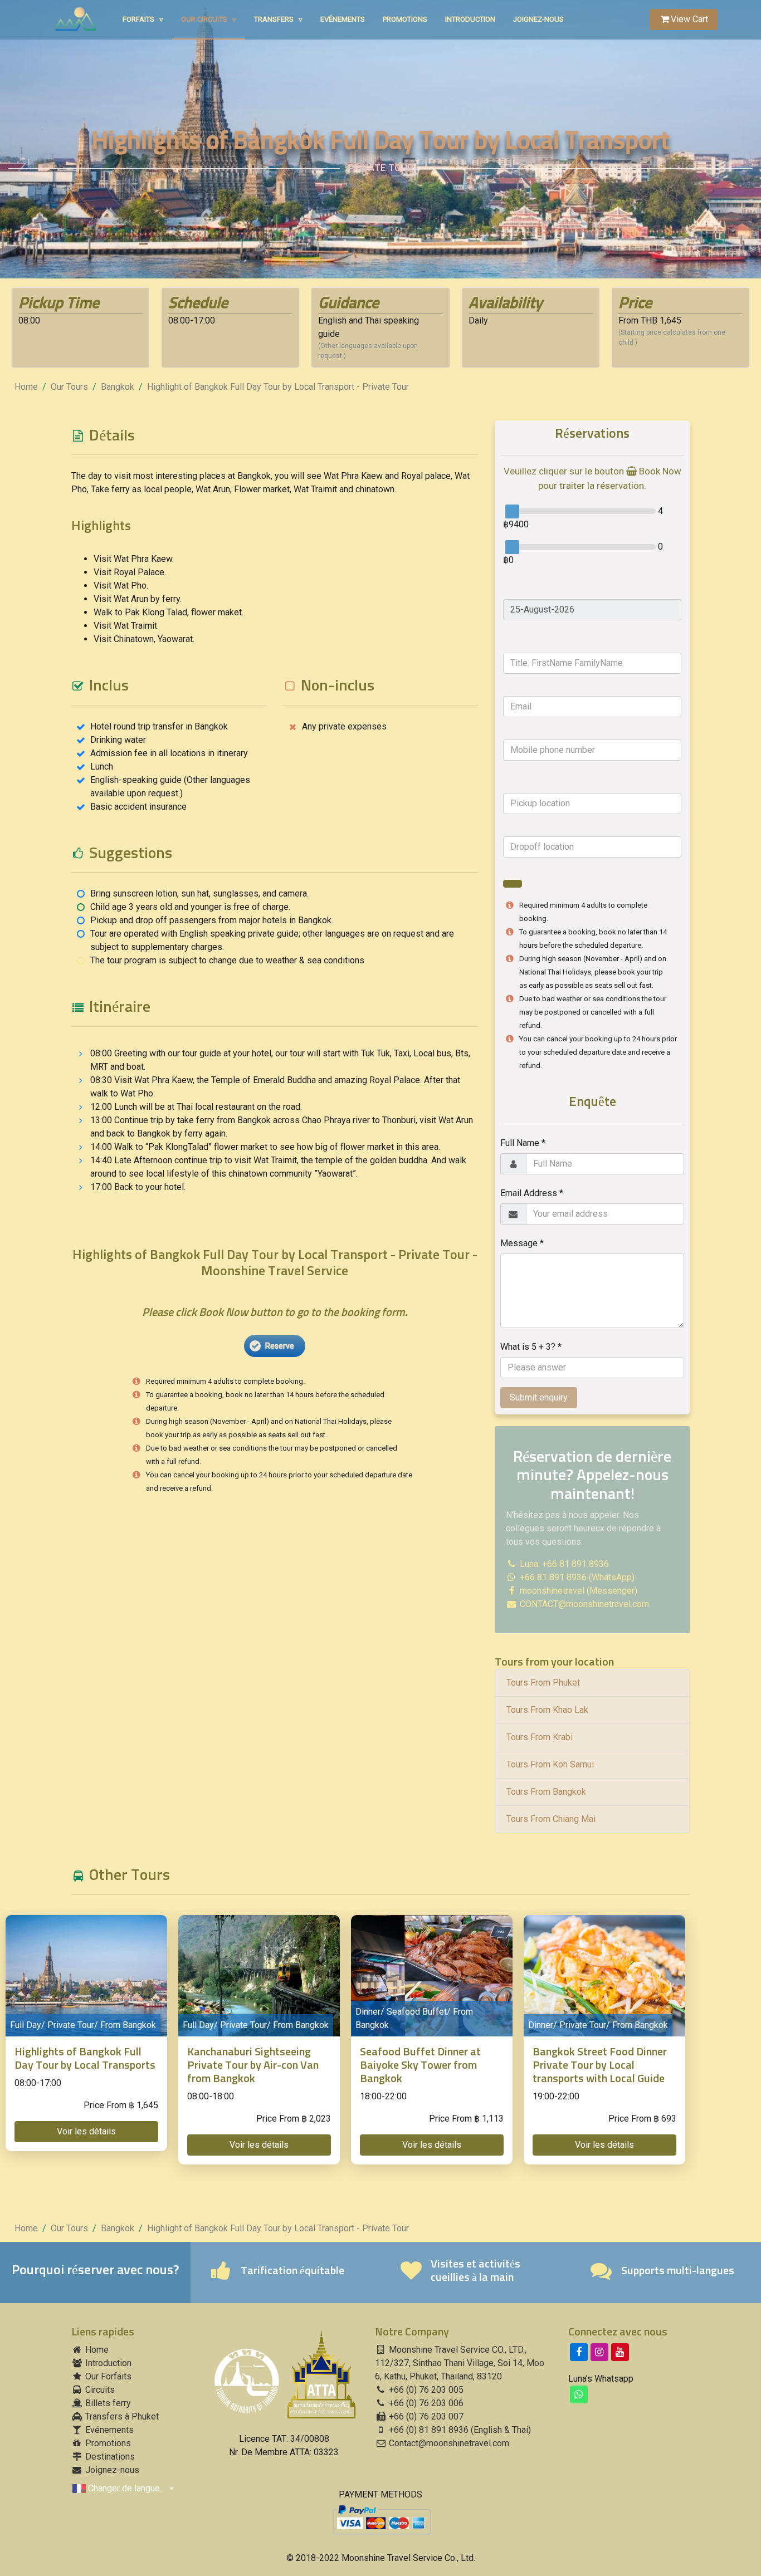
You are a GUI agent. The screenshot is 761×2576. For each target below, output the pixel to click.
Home (26, 387)
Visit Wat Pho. (121, 586)
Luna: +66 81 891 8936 (563, 1564)
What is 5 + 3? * (531, 1347)
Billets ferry (107, 2403)
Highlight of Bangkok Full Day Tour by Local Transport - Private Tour (278, 387)
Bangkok (118, 387)
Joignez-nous (538, 19)
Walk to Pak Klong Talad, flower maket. (169, 612)
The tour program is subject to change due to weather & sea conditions (227, 960)
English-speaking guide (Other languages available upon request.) (170, 787)
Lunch (102, 767)
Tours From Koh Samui (550, 1764)
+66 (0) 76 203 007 (425, 2416)
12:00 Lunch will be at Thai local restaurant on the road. (196, 1107)
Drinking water (118, 740)
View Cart (689, 19)
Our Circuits (209, 19)
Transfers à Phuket (121, 2416)
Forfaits (143, 19)
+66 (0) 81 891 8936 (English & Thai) (459, 2430)
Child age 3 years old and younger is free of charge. (190, 907)
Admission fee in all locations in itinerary (169, 753)
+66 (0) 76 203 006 (425, 2403)
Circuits (99, 2390)
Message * (522, 1243)
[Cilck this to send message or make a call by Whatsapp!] (579, 2394)
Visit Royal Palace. (130, 572)
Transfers (278, 19)
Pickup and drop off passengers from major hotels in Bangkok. (212, 920)
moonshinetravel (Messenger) (577, 1591)
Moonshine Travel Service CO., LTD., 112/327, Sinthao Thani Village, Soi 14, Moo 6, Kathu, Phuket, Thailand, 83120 (460, 2363)
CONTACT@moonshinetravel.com (584, 1604)
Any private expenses (344, 726)
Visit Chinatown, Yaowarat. (144, 639)
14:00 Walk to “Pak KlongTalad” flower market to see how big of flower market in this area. (265, 1147)
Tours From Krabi (540, 1737)
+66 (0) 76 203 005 (425, 2390)
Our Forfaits (107, 2376)
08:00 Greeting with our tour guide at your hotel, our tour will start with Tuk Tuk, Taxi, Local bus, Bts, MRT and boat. (280, 1060)
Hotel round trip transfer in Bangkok (159, 726)
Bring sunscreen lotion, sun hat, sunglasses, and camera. (199, 893)
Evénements (343, 19)
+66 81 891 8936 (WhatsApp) (576, 1577)
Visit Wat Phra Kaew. (134, 559)
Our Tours (69, 387)
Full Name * (523, 1143)
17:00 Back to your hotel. (138, 1187)
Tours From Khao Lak (547, 1710)
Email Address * (532, 1193)
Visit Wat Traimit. (126, 626)
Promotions (405, 19)
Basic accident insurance (138, 807)
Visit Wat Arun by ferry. (138, 599)
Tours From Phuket (543, 1683)
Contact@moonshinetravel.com (449, 2443)
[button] (86, 2132)
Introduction (470, 19)
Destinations (109, 2457)
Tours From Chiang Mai (551, 1819)
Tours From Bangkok (546, 1792)
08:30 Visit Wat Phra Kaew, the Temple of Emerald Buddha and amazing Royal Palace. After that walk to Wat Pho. (275, 1087)
